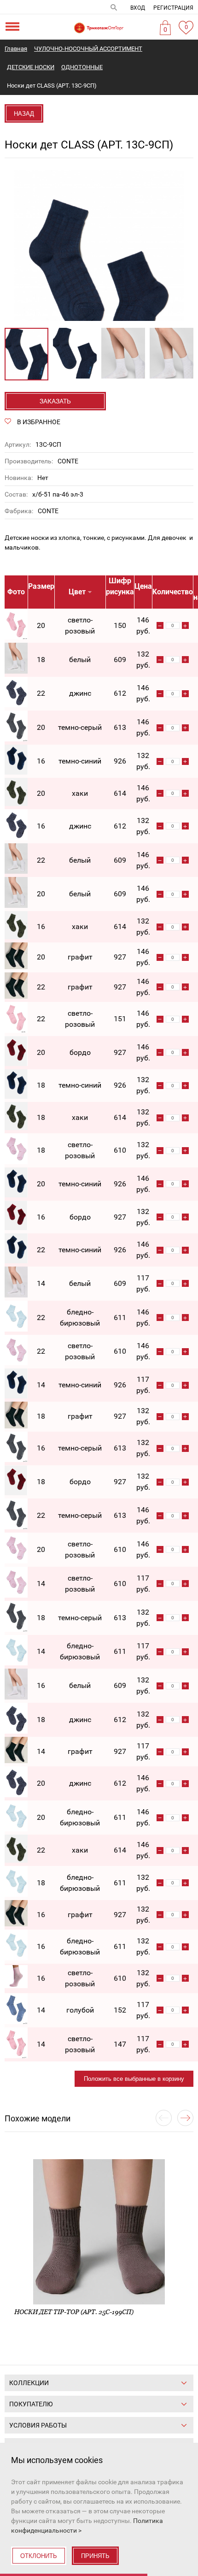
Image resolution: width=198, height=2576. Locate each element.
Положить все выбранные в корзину (134, 2079)
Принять (95, 2556)
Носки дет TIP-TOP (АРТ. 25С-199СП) (74, 2312)
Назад (24, 114)
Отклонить (39, 2556)
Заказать (55, 401)
